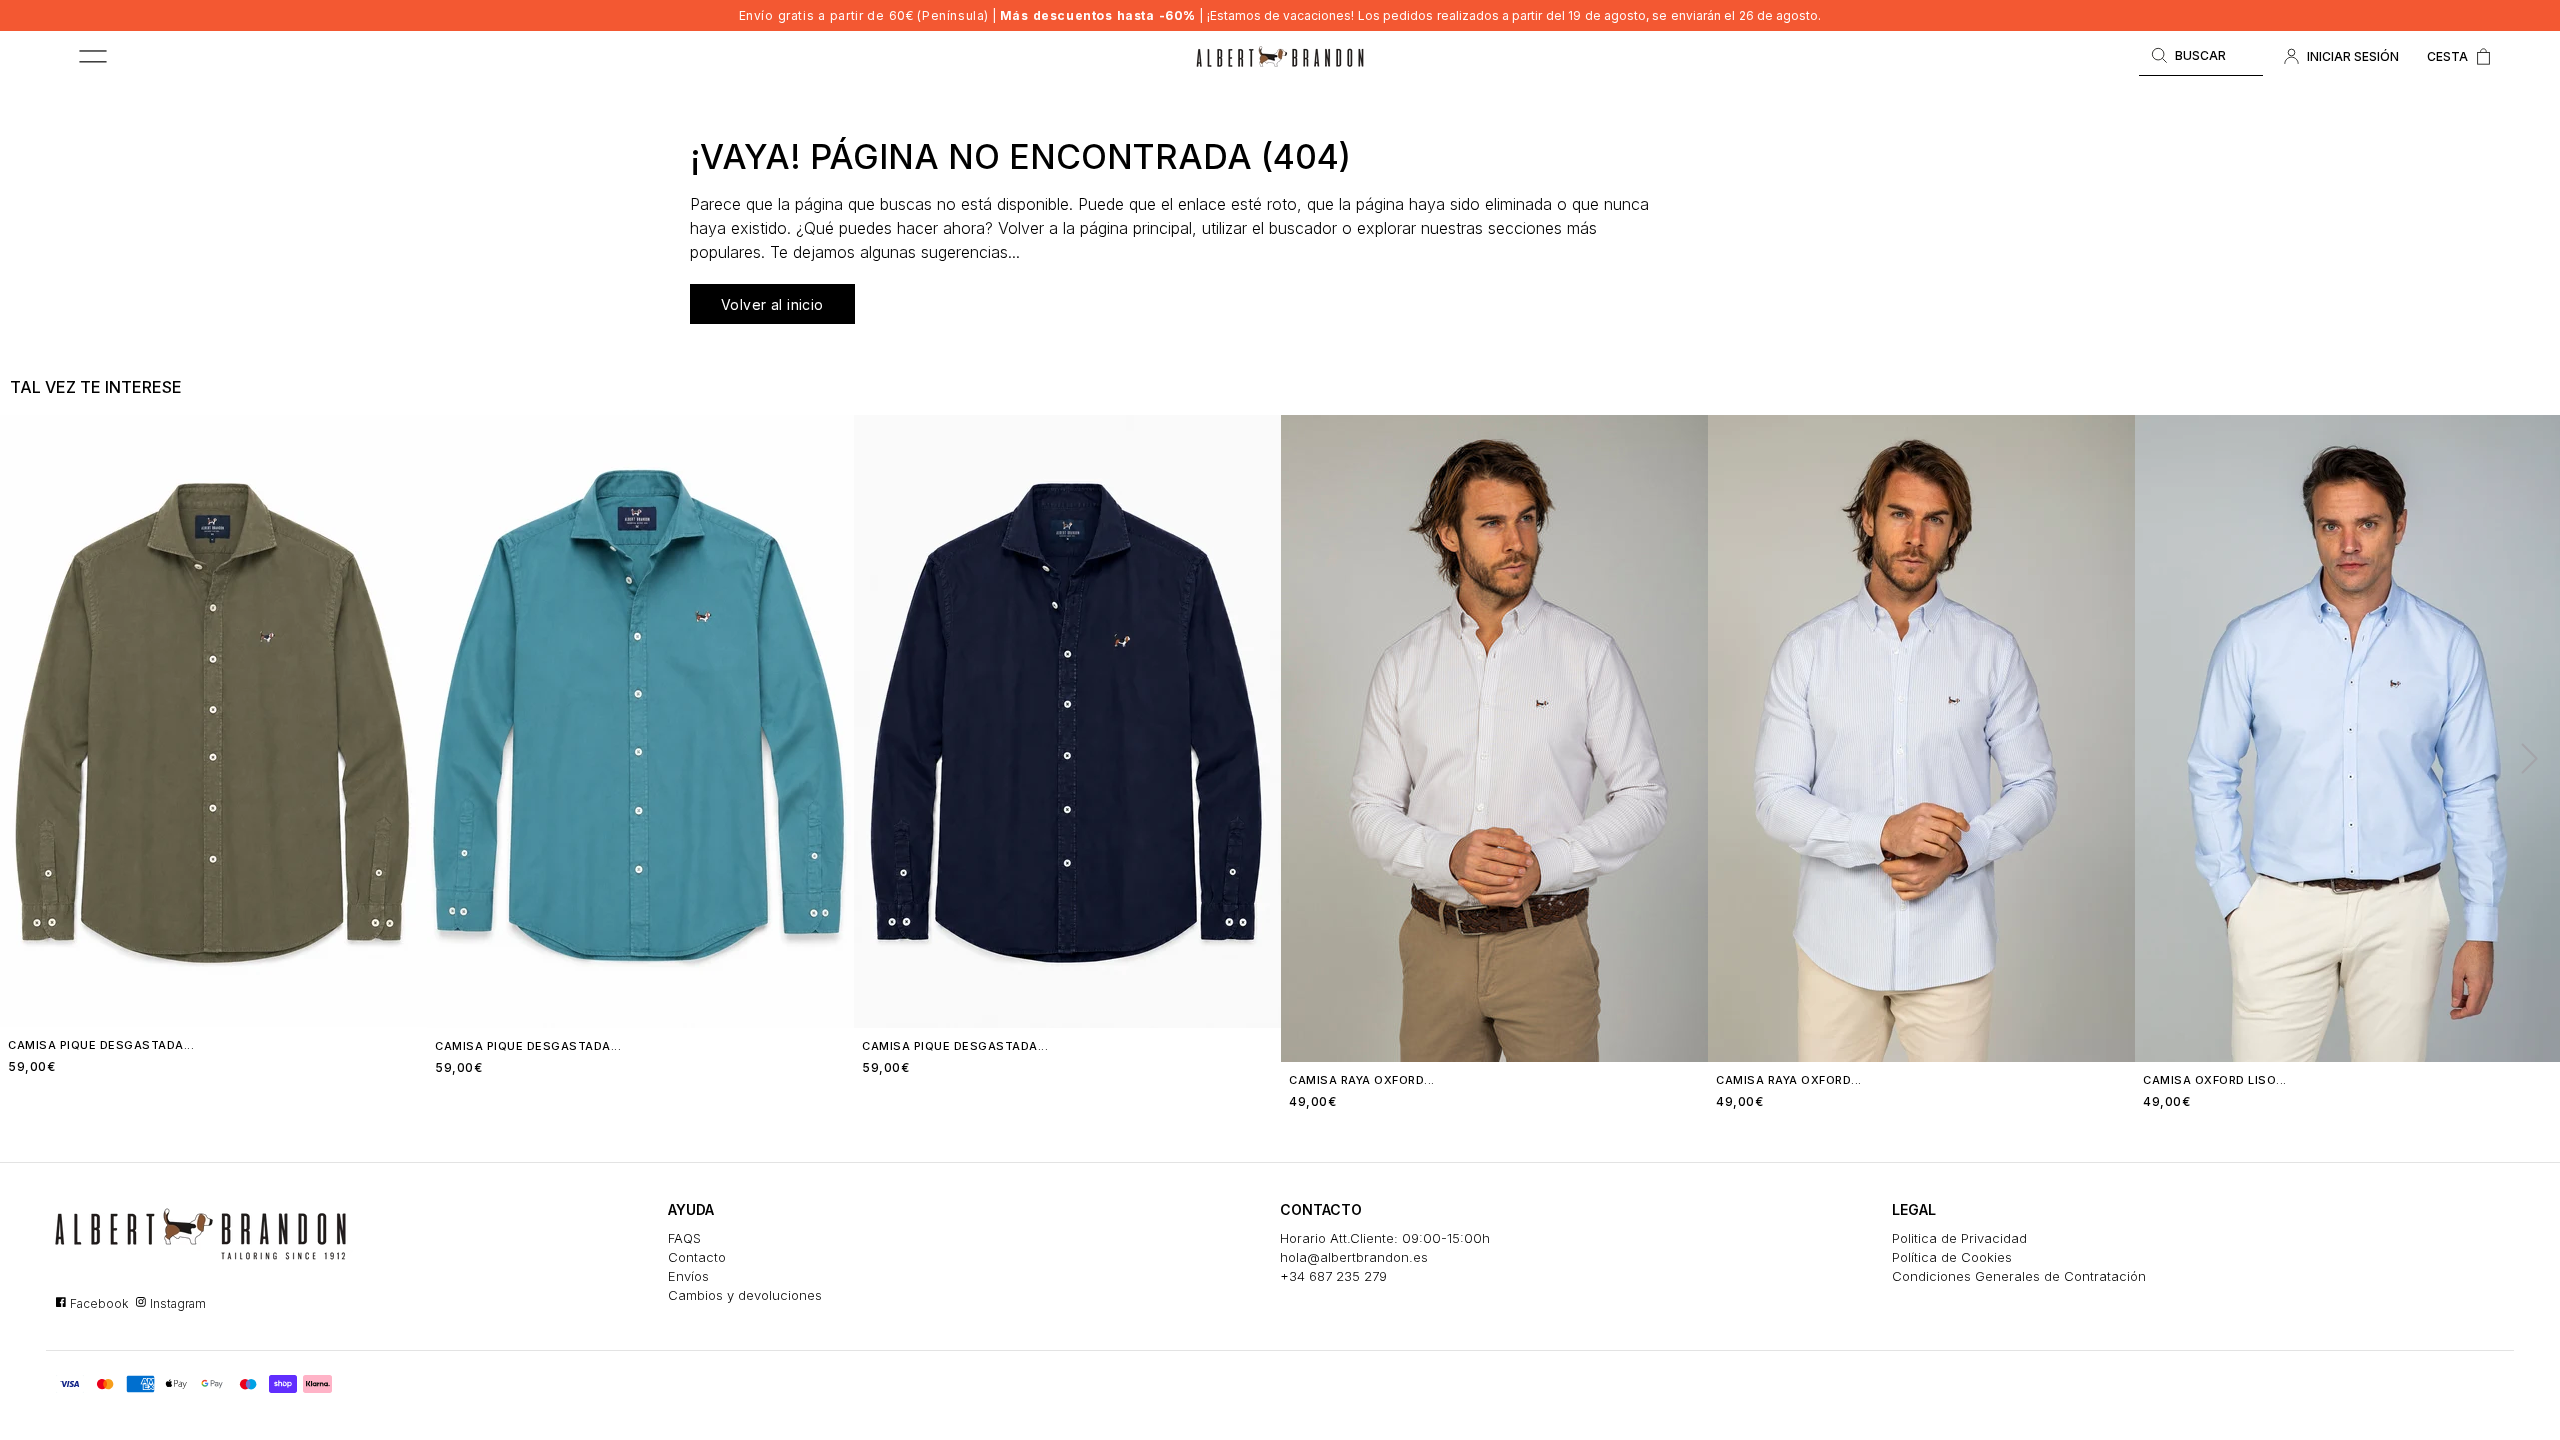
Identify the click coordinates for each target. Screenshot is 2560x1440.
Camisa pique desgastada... (101, 1045)
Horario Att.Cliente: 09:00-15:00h (1385, 1238)
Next (2521, 757)
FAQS (684, 1238)
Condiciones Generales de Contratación (2019, 1276)
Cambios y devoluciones (745, 1295)
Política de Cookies (1952, 1257)
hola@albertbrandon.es (1354, 1257)
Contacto (697, 1257)
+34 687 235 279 (1333, 1276)
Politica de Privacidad (1959, 1238)
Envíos (688, 1276)
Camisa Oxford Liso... (2215, 1080)
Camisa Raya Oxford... (1362, 1080)
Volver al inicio (772, 304)
